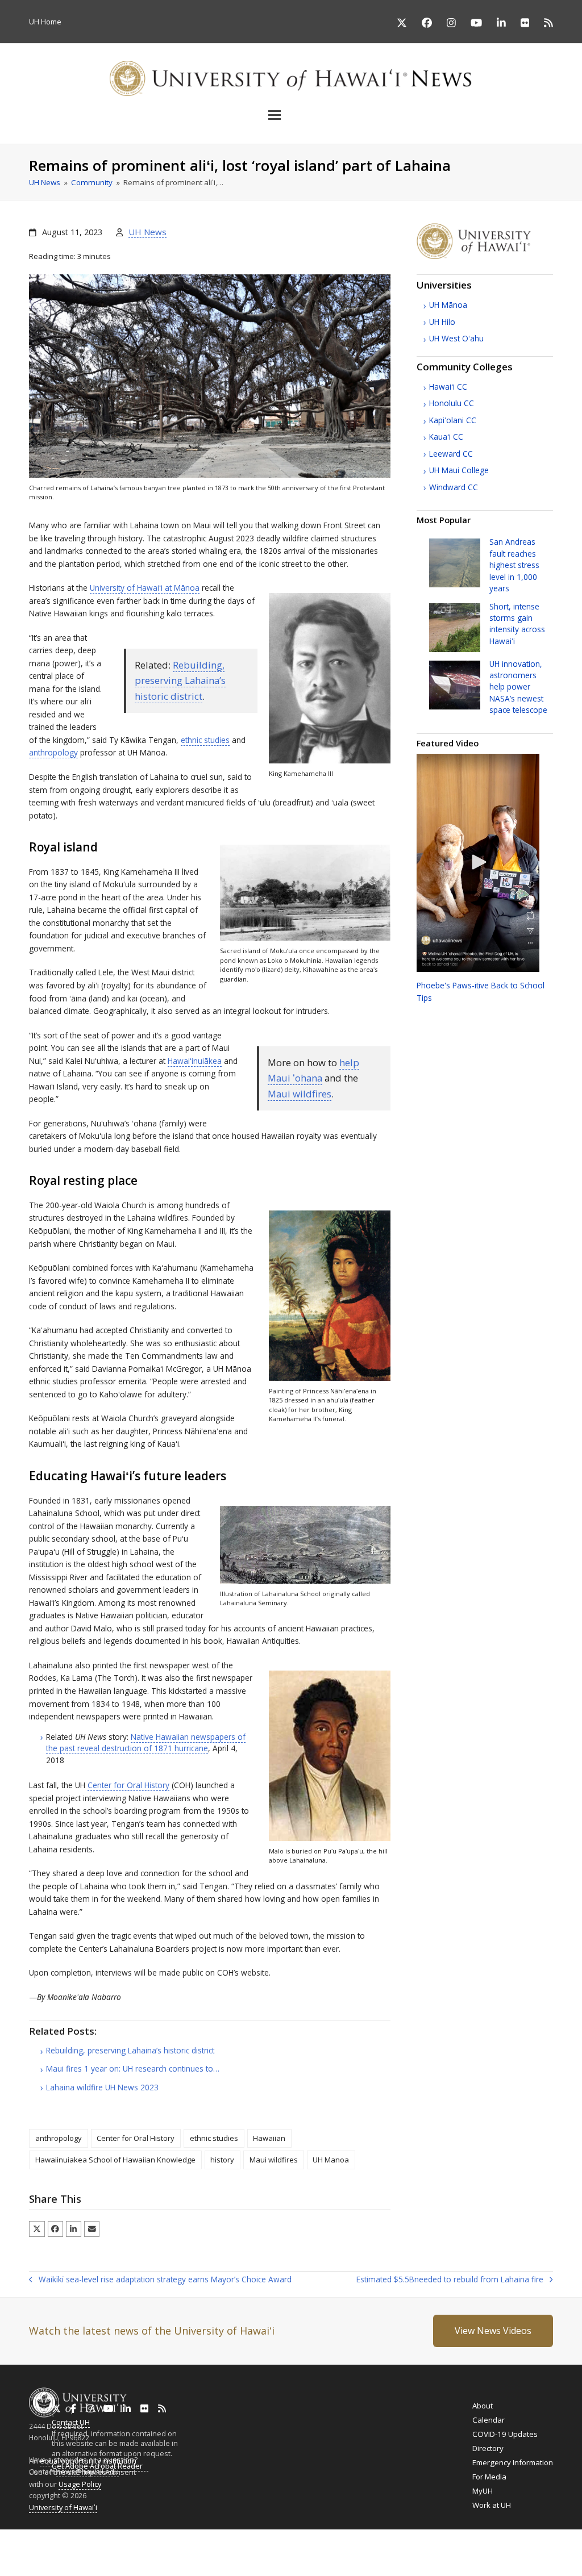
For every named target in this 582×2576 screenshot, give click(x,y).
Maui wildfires (300, 1094)
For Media (489, 2477)
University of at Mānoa (145, 588)
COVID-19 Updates (505, 2434)
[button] (291, 115)
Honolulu (452, 403)
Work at (492, 2505)
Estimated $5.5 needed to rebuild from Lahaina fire (450, 2280)
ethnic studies (205, 740)
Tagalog (310, 2547)
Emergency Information (513, 2462)
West (456, 338)
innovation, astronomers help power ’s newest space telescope (518, 687)
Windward (454, 487)
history (222, 2160)
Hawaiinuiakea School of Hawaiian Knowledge (115, 2160)
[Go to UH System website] (485, 256)
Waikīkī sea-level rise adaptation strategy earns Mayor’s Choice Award (160, 2280)
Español (525, 2547)
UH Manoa (331, 2160)
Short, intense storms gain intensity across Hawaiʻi (517, 624)
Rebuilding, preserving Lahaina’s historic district (180, 680)
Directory (488, 2448)
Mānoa (448, 305)
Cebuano (345, 2547)
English (12, 2547)
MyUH (483, 2491)
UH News (147, 232)
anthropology (53, 752)
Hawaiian (269, 2138)
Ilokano (279, 2547)
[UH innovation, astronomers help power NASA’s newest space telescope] (455, 684)
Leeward (451, 454)
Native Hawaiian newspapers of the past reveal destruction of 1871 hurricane (146, 1742)
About (483, 2406)
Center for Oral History (128, 1785)
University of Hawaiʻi (63, 2507)
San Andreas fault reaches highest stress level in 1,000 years (514, 565)
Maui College (459, 470)
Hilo (442, 322)
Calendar (489, 2420)
